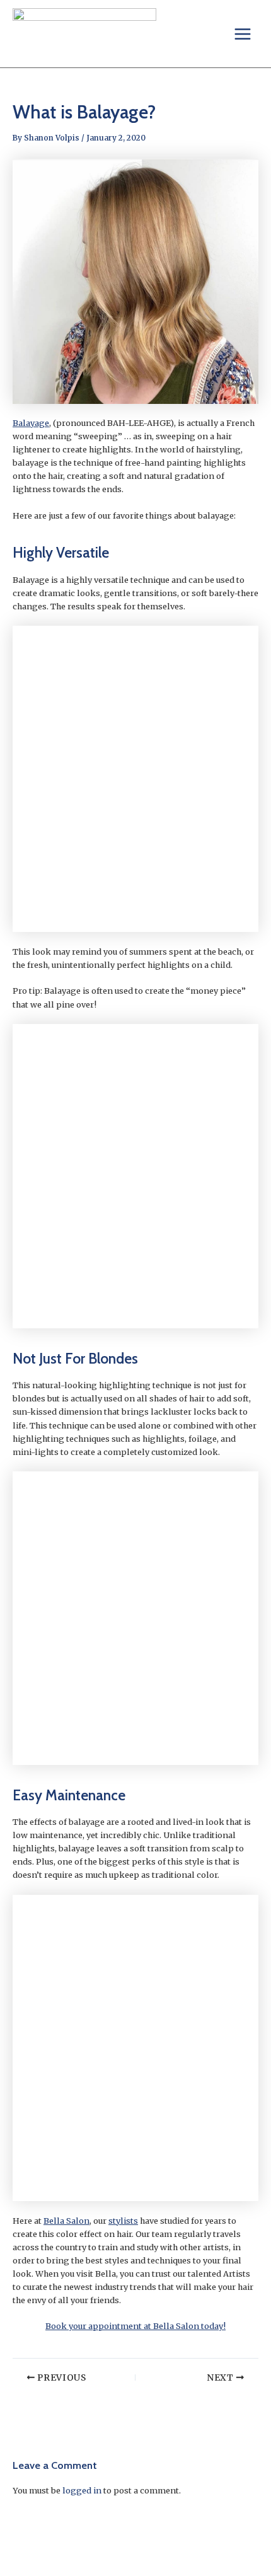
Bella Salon (66, 2221)
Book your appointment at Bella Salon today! (135, 2326)
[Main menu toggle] (243, 34)
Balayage (31, 423)
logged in (82, 2490)
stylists (123, 2221)
